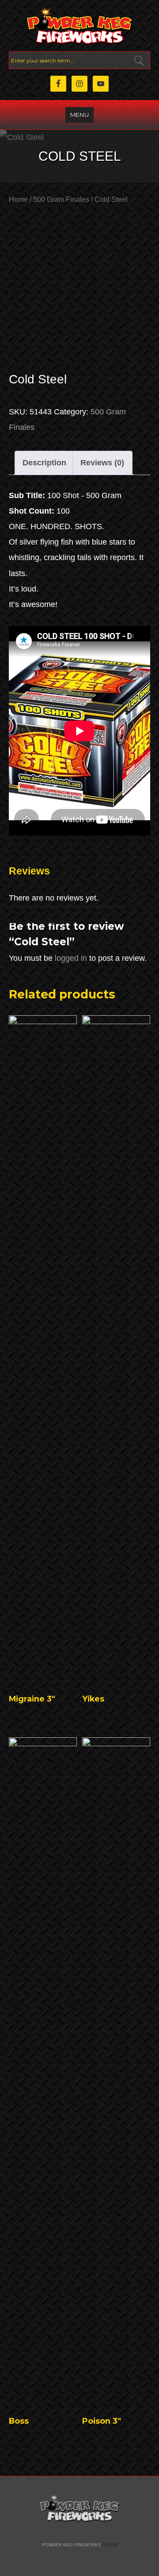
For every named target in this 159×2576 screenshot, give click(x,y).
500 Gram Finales (61, 199)
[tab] (45, 463)
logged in (71, 958)
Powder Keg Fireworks (72, 2545)
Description (44, 463)
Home (18, 199)
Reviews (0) (102, 463)
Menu (79, 115)
